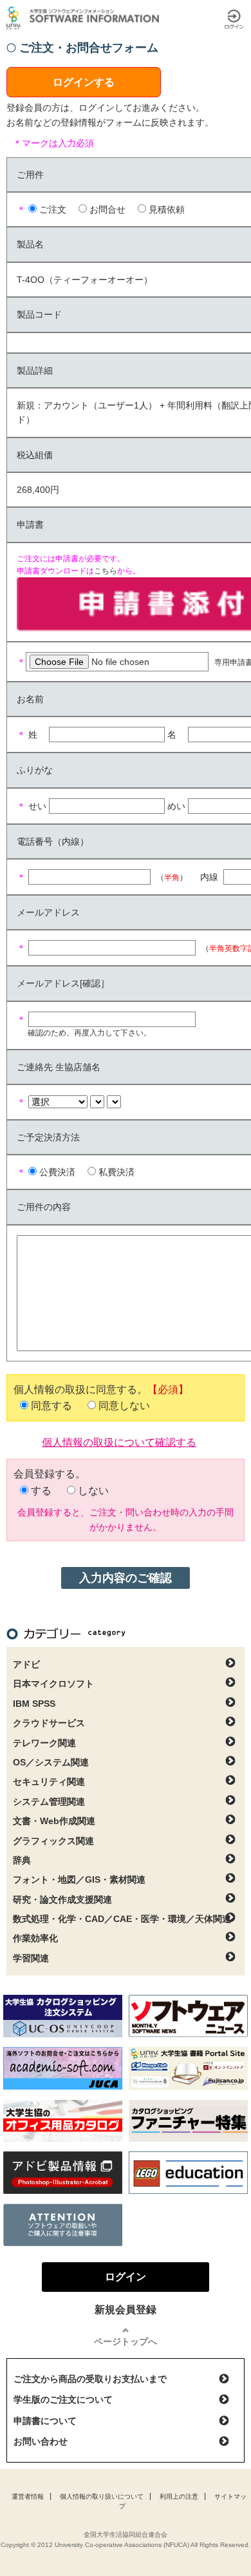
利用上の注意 (179, 2496)
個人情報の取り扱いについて (102, 2496)
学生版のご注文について (63, 2399)
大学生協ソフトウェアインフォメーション (85, 18)
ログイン (234, 19)
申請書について (45, 2421)
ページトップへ (126, 2341)
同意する (51, 1406)
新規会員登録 (126, 2310)
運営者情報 (28, 2496)
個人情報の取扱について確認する (119, 1441)
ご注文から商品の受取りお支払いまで (90, 2379)
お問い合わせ (41, 2441)
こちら (106, 571)
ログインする (84, 82)
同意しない (124, 1406)
